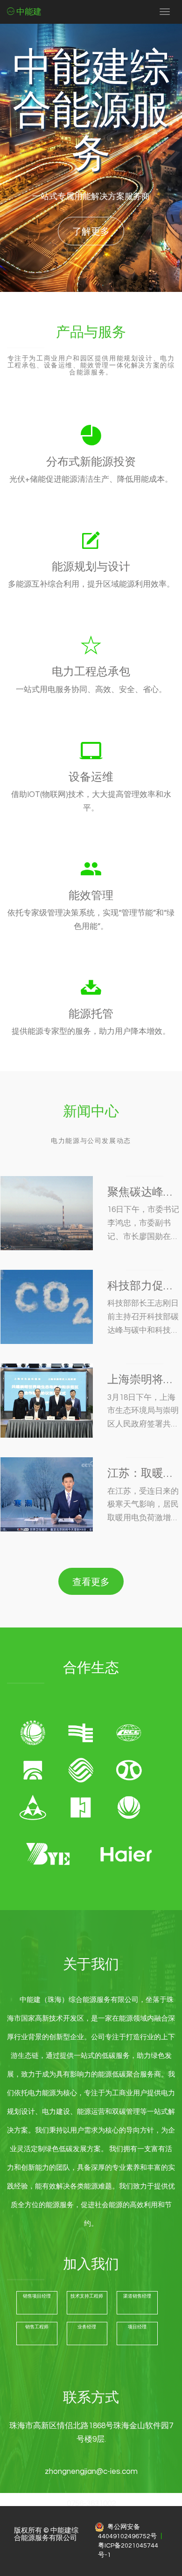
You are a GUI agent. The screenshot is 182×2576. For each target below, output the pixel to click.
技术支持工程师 (87, 2296)
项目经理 (137, 2327)
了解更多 (91, 231)
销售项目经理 (37, 2296)
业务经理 (87, 2327)
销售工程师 (37, 2327)
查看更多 (91, 1581)
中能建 (28, 12)
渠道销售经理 (137, 2296)
